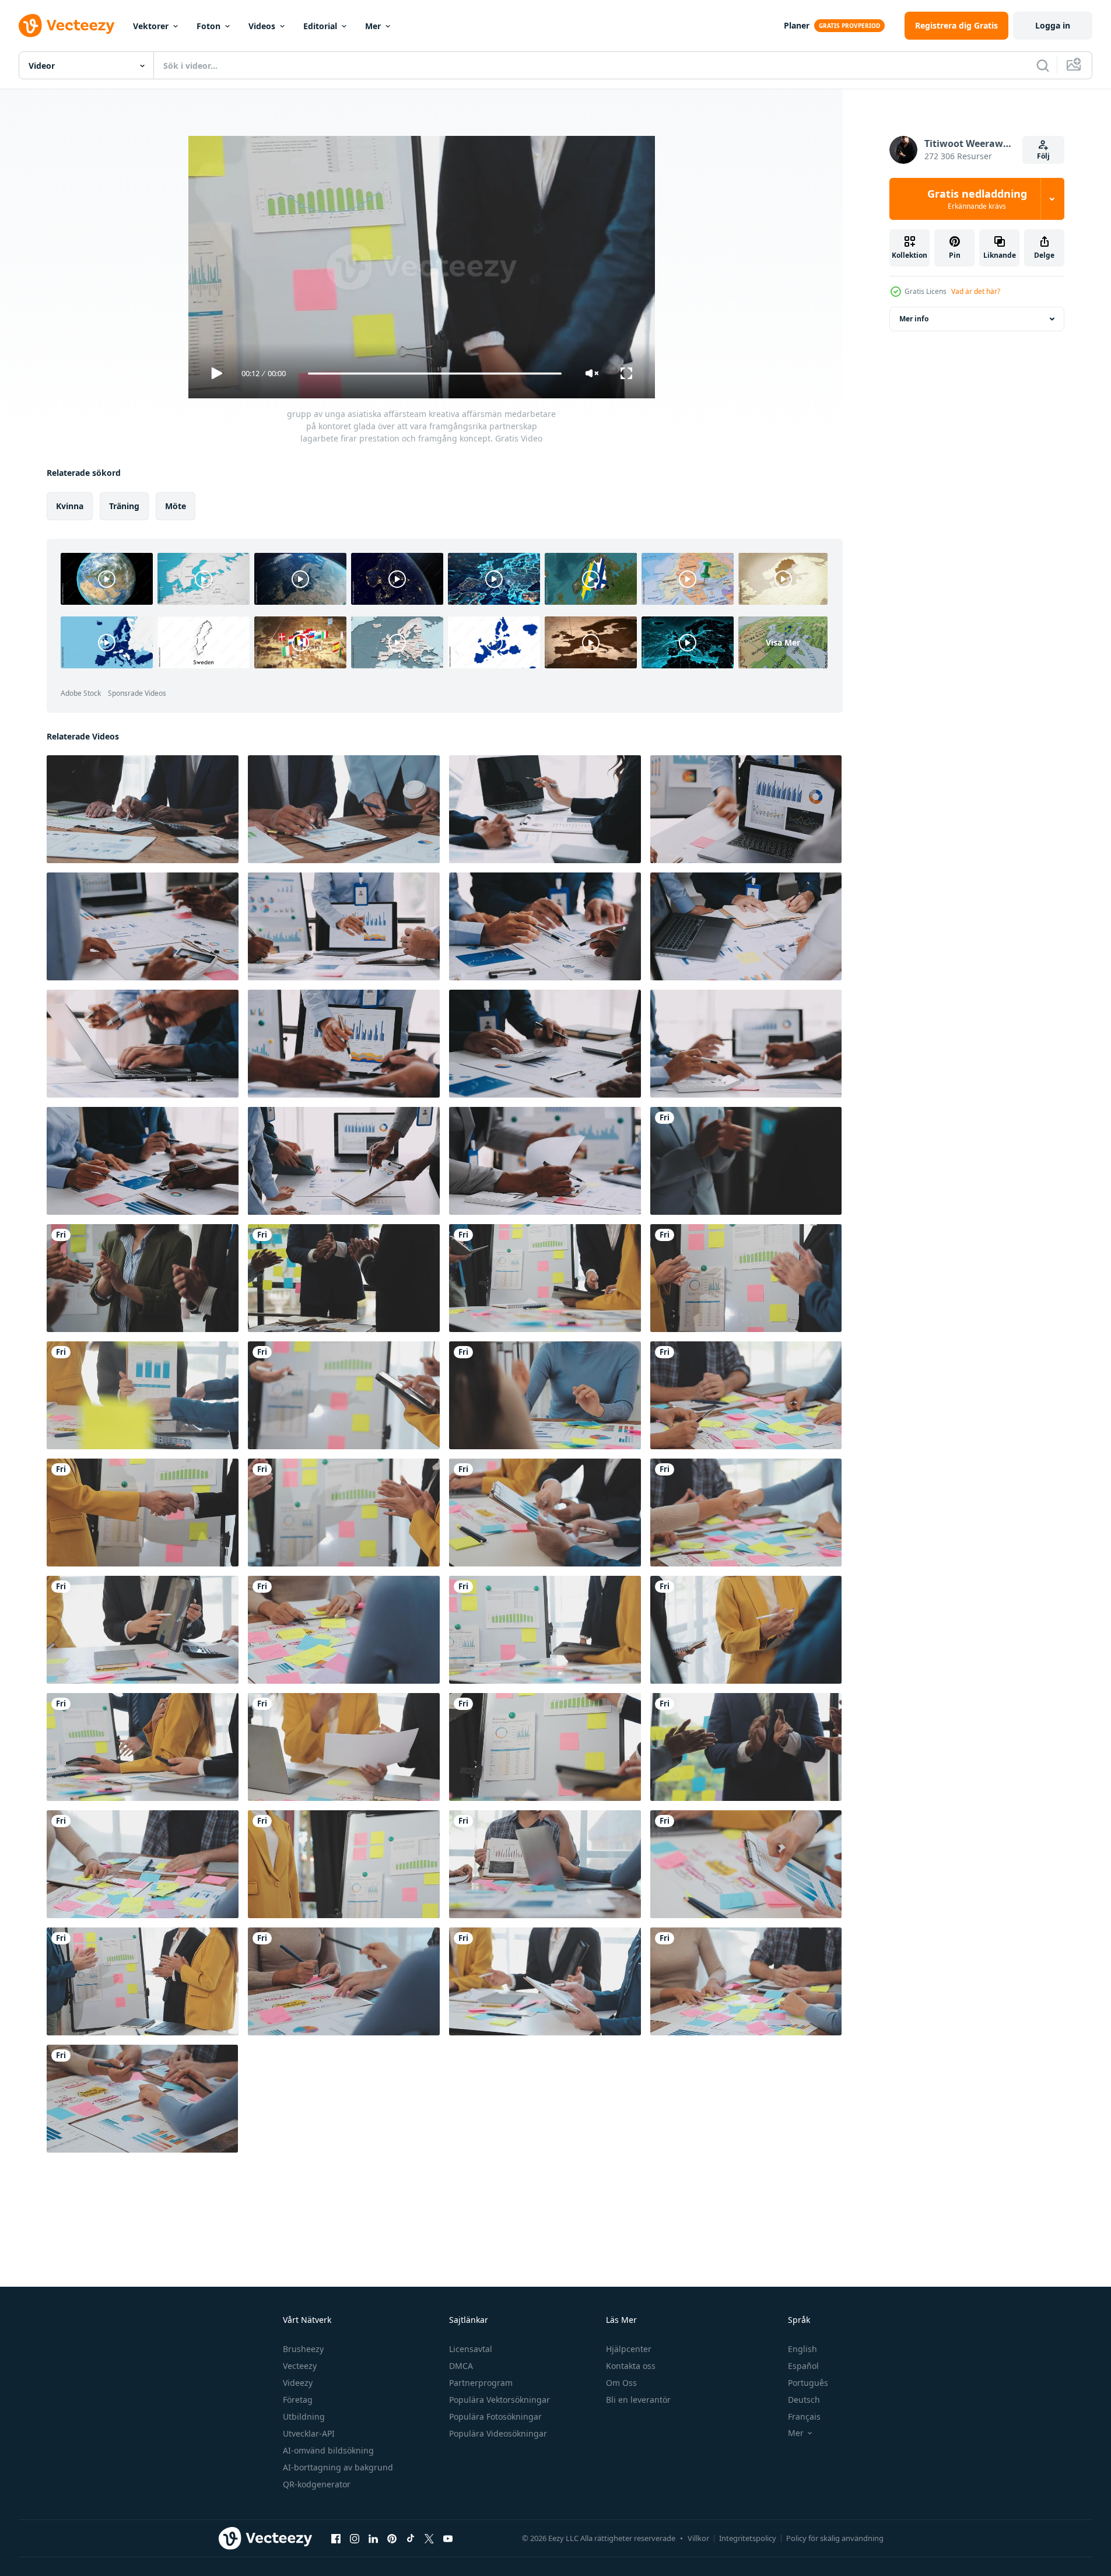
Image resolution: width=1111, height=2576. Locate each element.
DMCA (461, 2366)
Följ (1043, 156)
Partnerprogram (481, 2383)
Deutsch (804, 2400)
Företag (298, 2400)
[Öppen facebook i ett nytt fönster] (336, 2538)
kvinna (70, 506)
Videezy (298, 2383)
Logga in (1053, 25)
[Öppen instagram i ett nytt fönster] (355, 2538)
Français (804, 2416)
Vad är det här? (976, 291)
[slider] (434, 374)
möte (176, 506)
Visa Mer (783, 642)
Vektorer (151, 26)
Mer (373, 26)
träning (124, 506)
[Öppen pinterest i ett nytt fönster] (392, 2538)
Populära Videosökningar (498, 2433)
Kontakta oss (631, 2366)
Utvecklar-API (309, 2433)
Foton (208, 26)
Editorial (320, 26)
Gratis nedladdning (977, 199)
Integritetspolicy (748, 2538)
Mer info (914, 319)
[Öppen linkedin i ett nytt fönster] (373, 2538)
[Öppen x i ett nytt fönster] (429, 2538)
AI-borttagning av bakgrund (338, 2467)
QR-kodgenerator (317, 2484)
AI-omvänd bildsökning (328, 2450)
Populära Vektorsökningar (500, 2400)
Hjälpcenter (629, 2349)
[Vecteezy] (66, 26)
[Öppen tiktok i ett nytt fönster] (411, 2538)
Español (803, 2366)
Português (808, 2383)
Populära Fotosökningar (495, 2416)
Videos (262, 26)
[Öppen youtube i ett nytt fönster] (448, 2538)
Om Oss (621, 2383)
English (802, 2349)
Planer (797, 25)
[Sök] (1043, 65)
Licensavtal (471, 2349)
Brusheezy (303, 2349)
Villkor (698, 2538)
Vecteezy (300, 2366)
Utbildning (304, 2416)
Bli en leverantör (638, 2400)
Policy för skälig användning (835, 2538)
